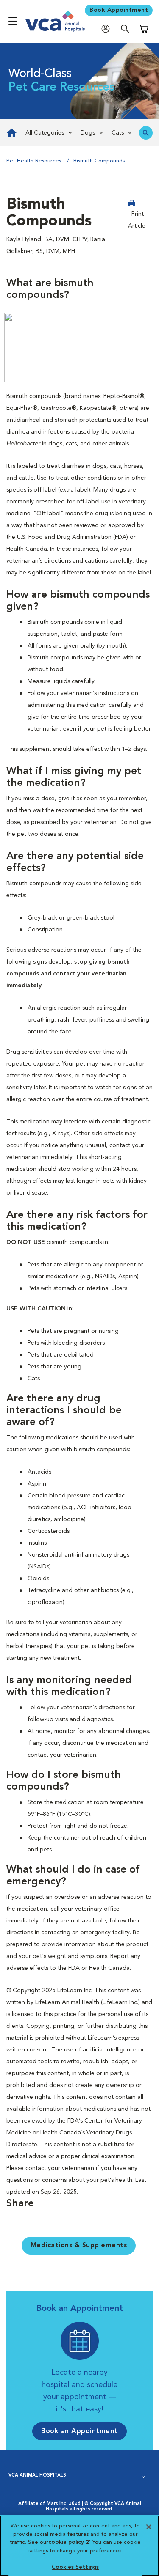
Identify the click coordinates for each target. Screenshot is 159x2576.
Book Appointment (119, 10)
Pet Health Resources (34, 161)
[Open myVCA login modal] (108, 29)
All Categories (45, 133)
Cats (118, 133)
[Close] (149, 2527)
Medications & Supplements (79, 2246)
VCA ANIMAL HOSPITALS (37, 2476)
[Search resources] (146, 133)
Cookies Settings (75, 2567)
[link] (11, 133)
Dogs (88, 133)
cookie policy (69, 2542)
